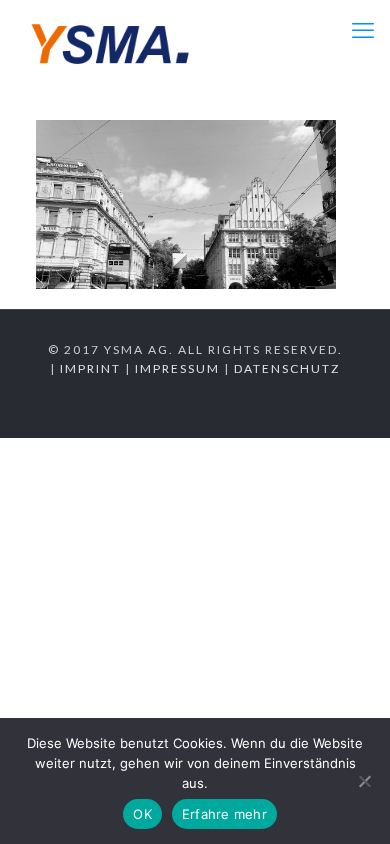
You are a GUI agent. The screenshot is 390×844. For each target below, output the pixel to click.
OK (142, 814)
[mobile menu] (363, 30)
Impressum (177, 368)
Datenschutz (287, 368)
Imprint (90, 368)
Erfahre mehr (224, 814)
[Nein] (365, 781)
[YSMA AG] (110, 40)
